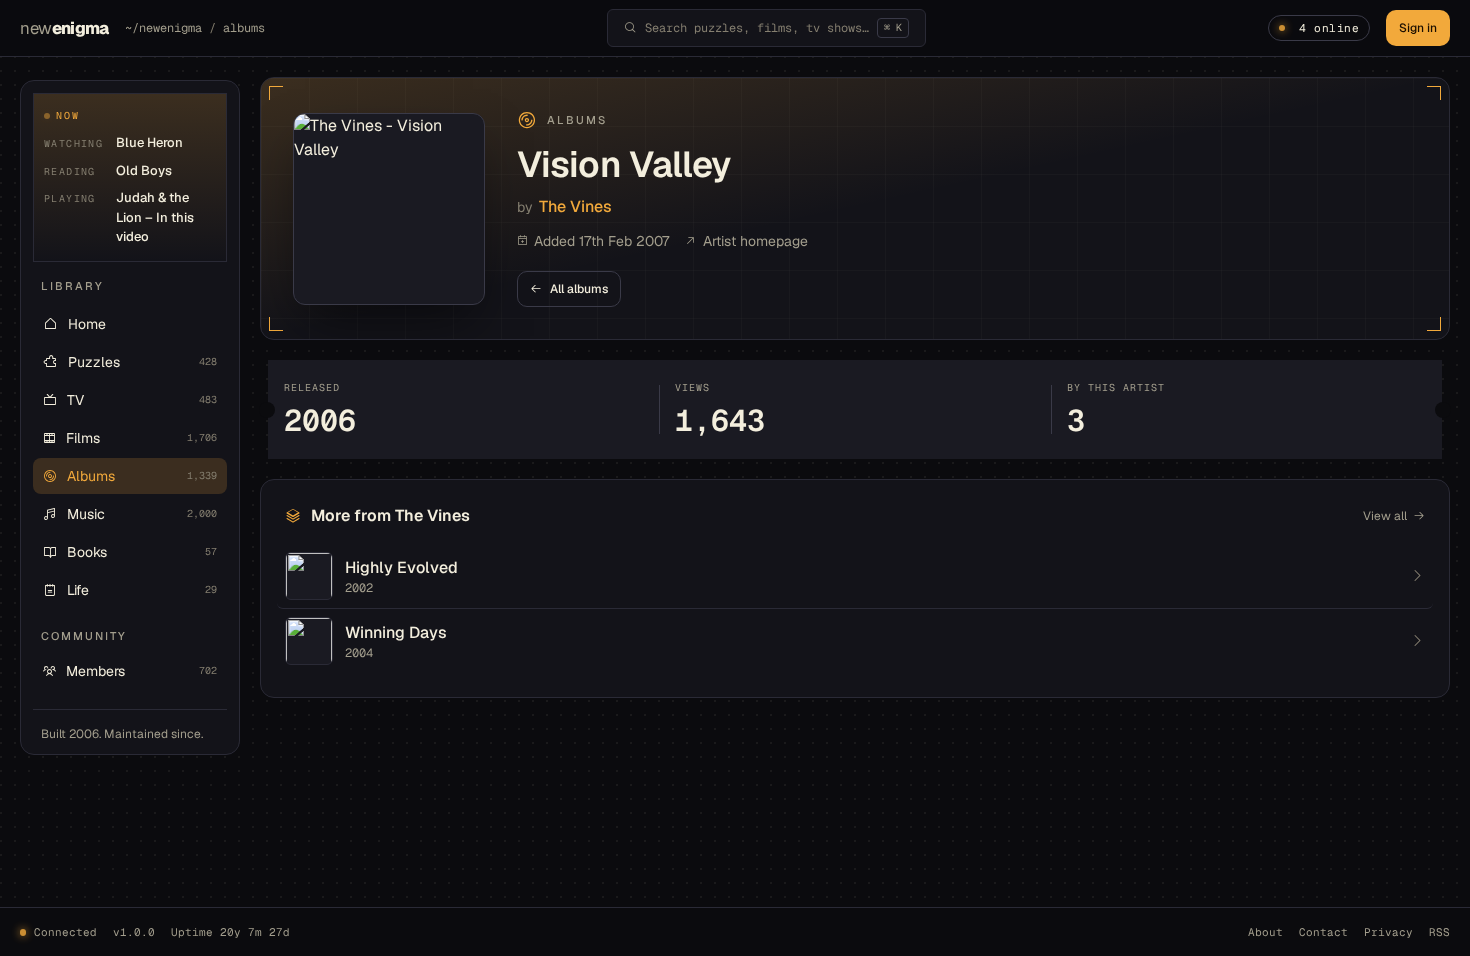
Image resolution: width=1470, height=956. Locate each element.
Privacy (1388, 932)
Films (141, 438)
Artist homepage (755, 241)
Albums (142, 476)
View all (1385, 516)
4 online (1329, 28)
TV (142, 400)
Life (142, 590)
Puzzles (142, 362)
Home (87, 324)
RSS (1439, 932)
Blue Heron (149, 142)
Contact (1323, 932)
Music (142, 514)
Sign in (1418, 28)
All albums (579, 289)
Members (141, 671)
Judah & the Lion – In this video (155, 217)
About (1265, 932)
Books (142, 552)
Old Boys (144, 170)
